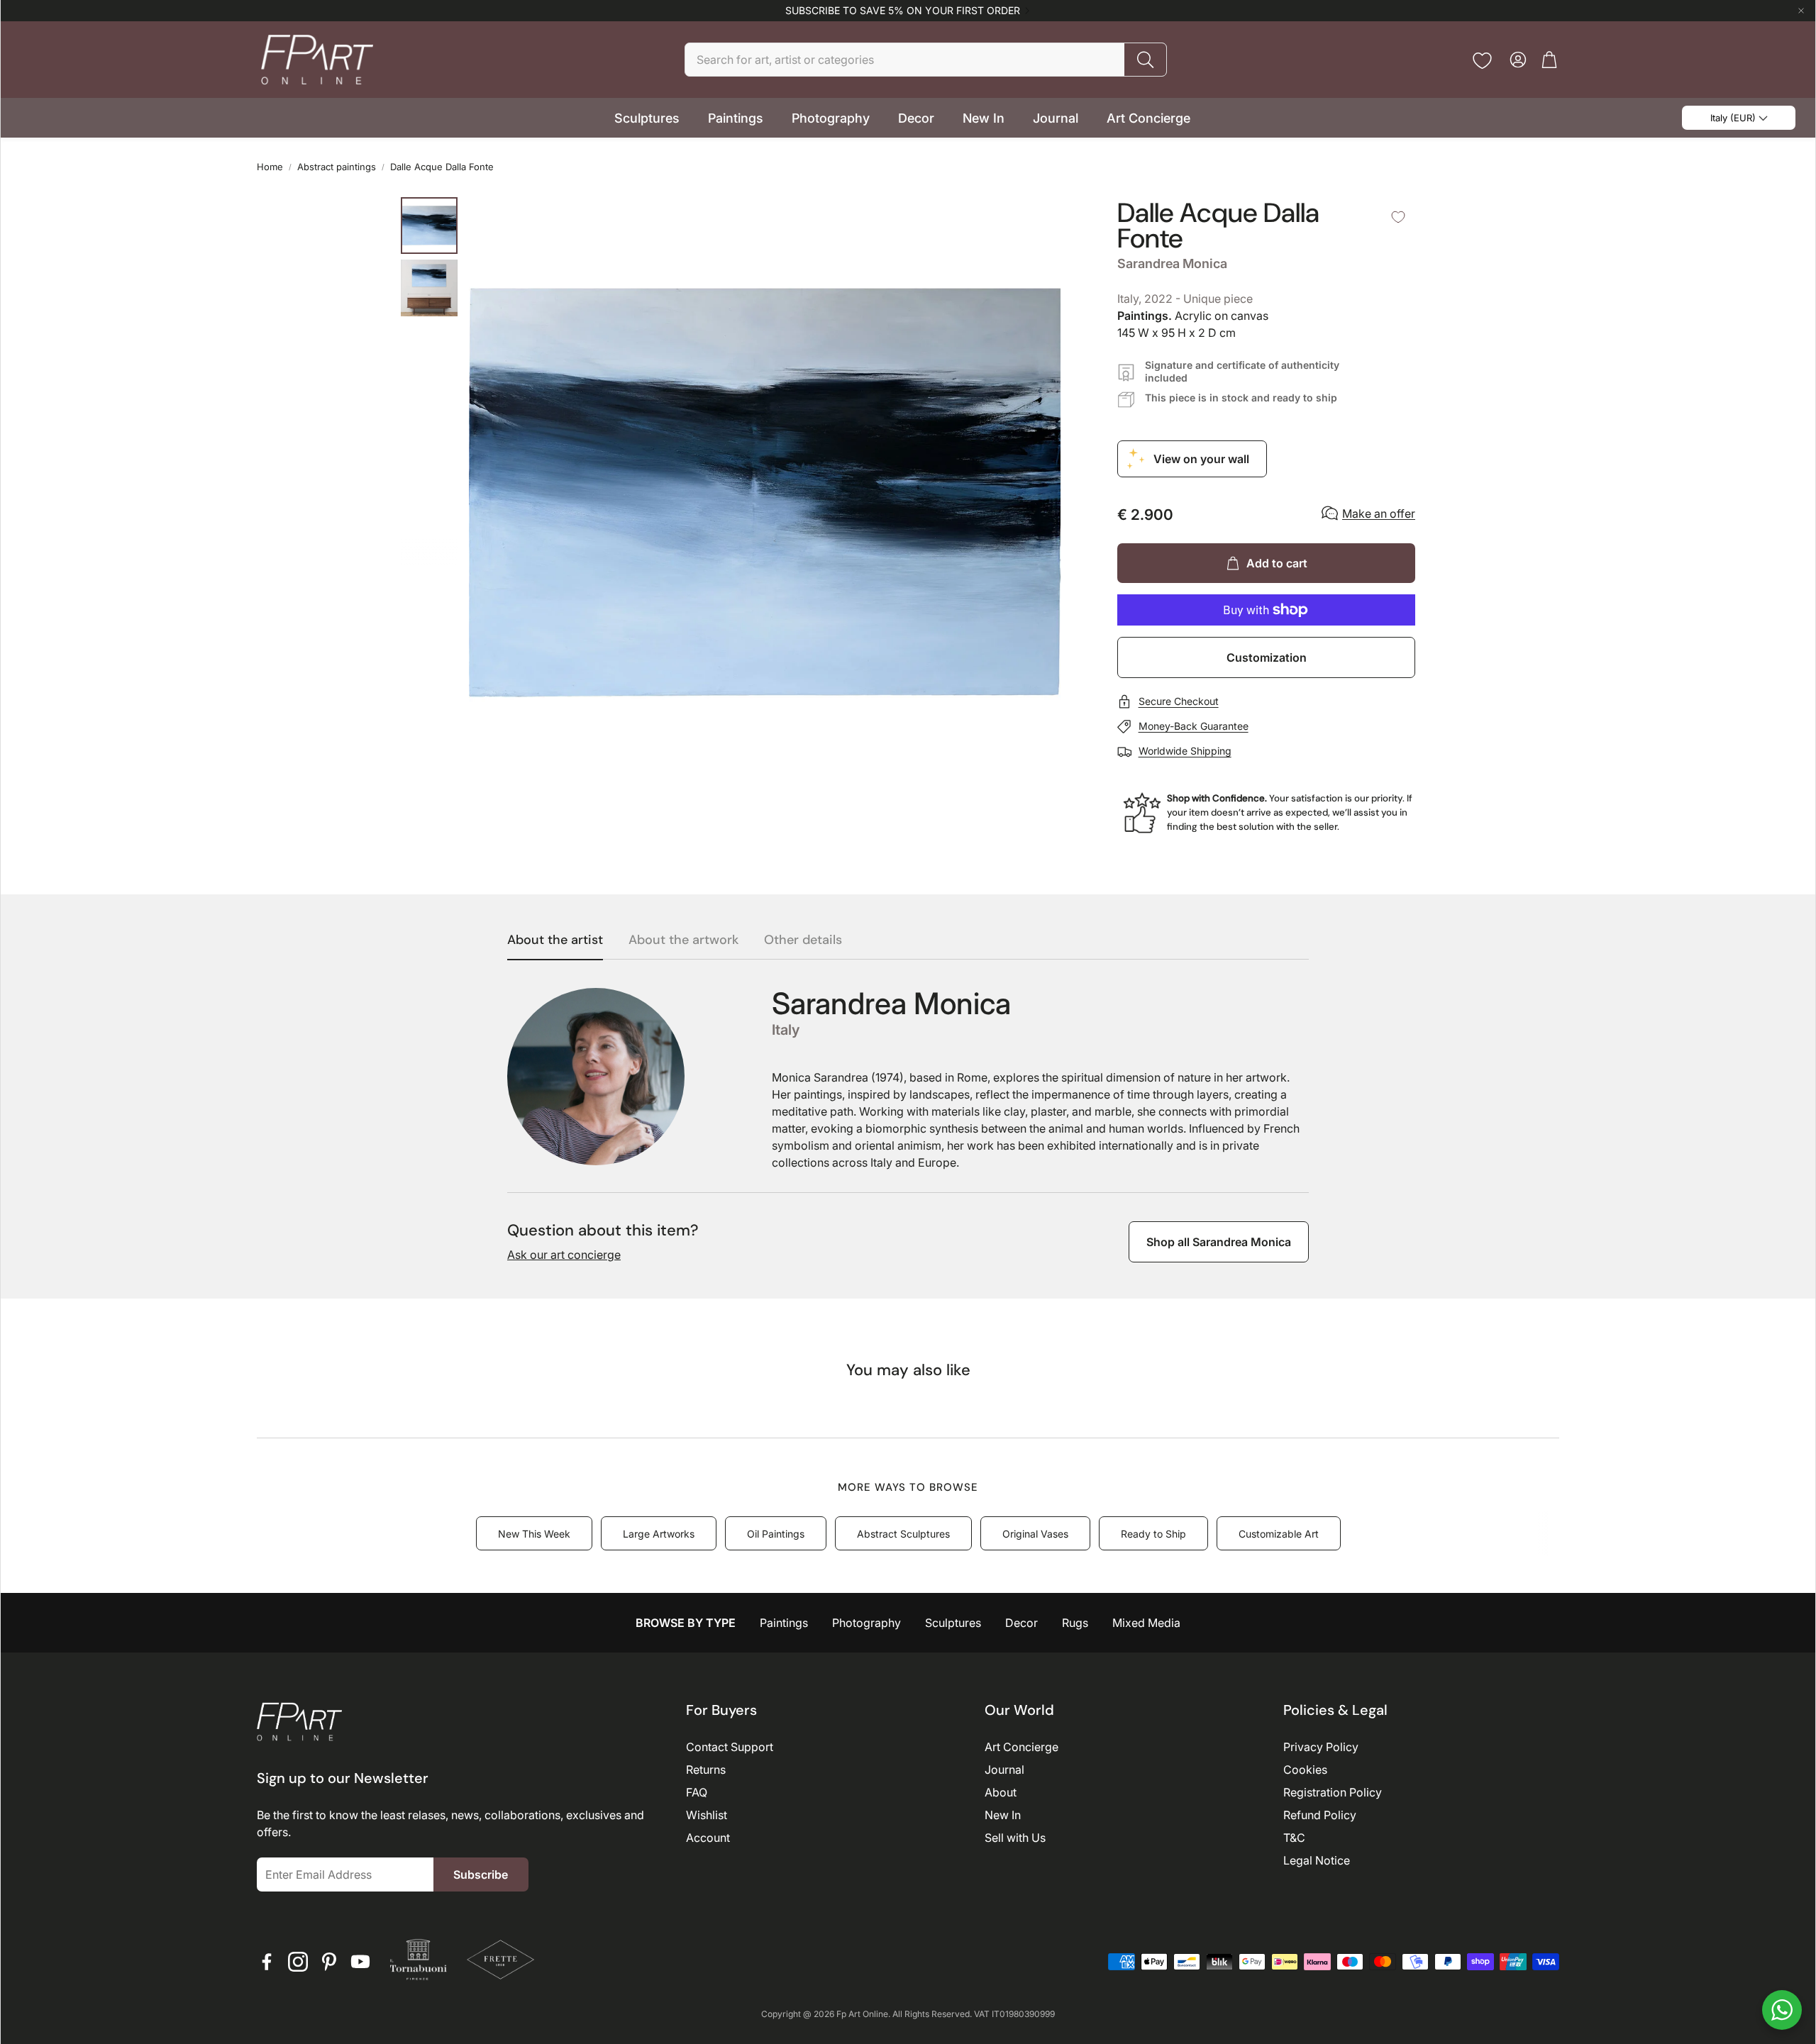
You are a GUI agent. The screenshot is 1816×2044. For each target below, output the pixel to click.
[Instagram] (298, 1962)
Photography (867, 1623)
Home (270, 167)
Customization (1267, 657)
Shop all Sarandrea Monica (1219, 1242)
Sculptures (953, 1623)
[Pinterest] (329, 1962)
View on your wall (1201, 459)
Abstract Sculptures (903, 1534)
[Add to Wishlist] (1398, 217)
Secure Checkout (1179, 701)
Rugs (1075, 1623)
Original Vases (1035, 1534)
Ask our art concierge (564, 1255)
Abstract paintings (337, 167)
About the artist (555, 940)
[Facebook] (267, 1962)
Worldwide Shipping (1185, 751)
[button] (926, 60)
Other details (803, 940)
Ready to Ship (1153, 1534)
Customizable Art (1279, 1534)
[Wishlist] (1482, 61)
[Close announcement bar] (1801, 11)
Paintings (784, 1623)
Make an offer (1379, 513)
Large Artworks (659, 1534)
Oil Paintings (776, 1534)
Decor (1021, 1623)
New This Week (534, 1534)
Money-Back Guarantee (1194, 726)
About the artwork (683, 940)
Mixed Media (1146, 1623)
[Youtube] (360, 1962)
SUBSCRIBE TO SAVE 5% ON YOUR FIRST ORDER (903, 11)
